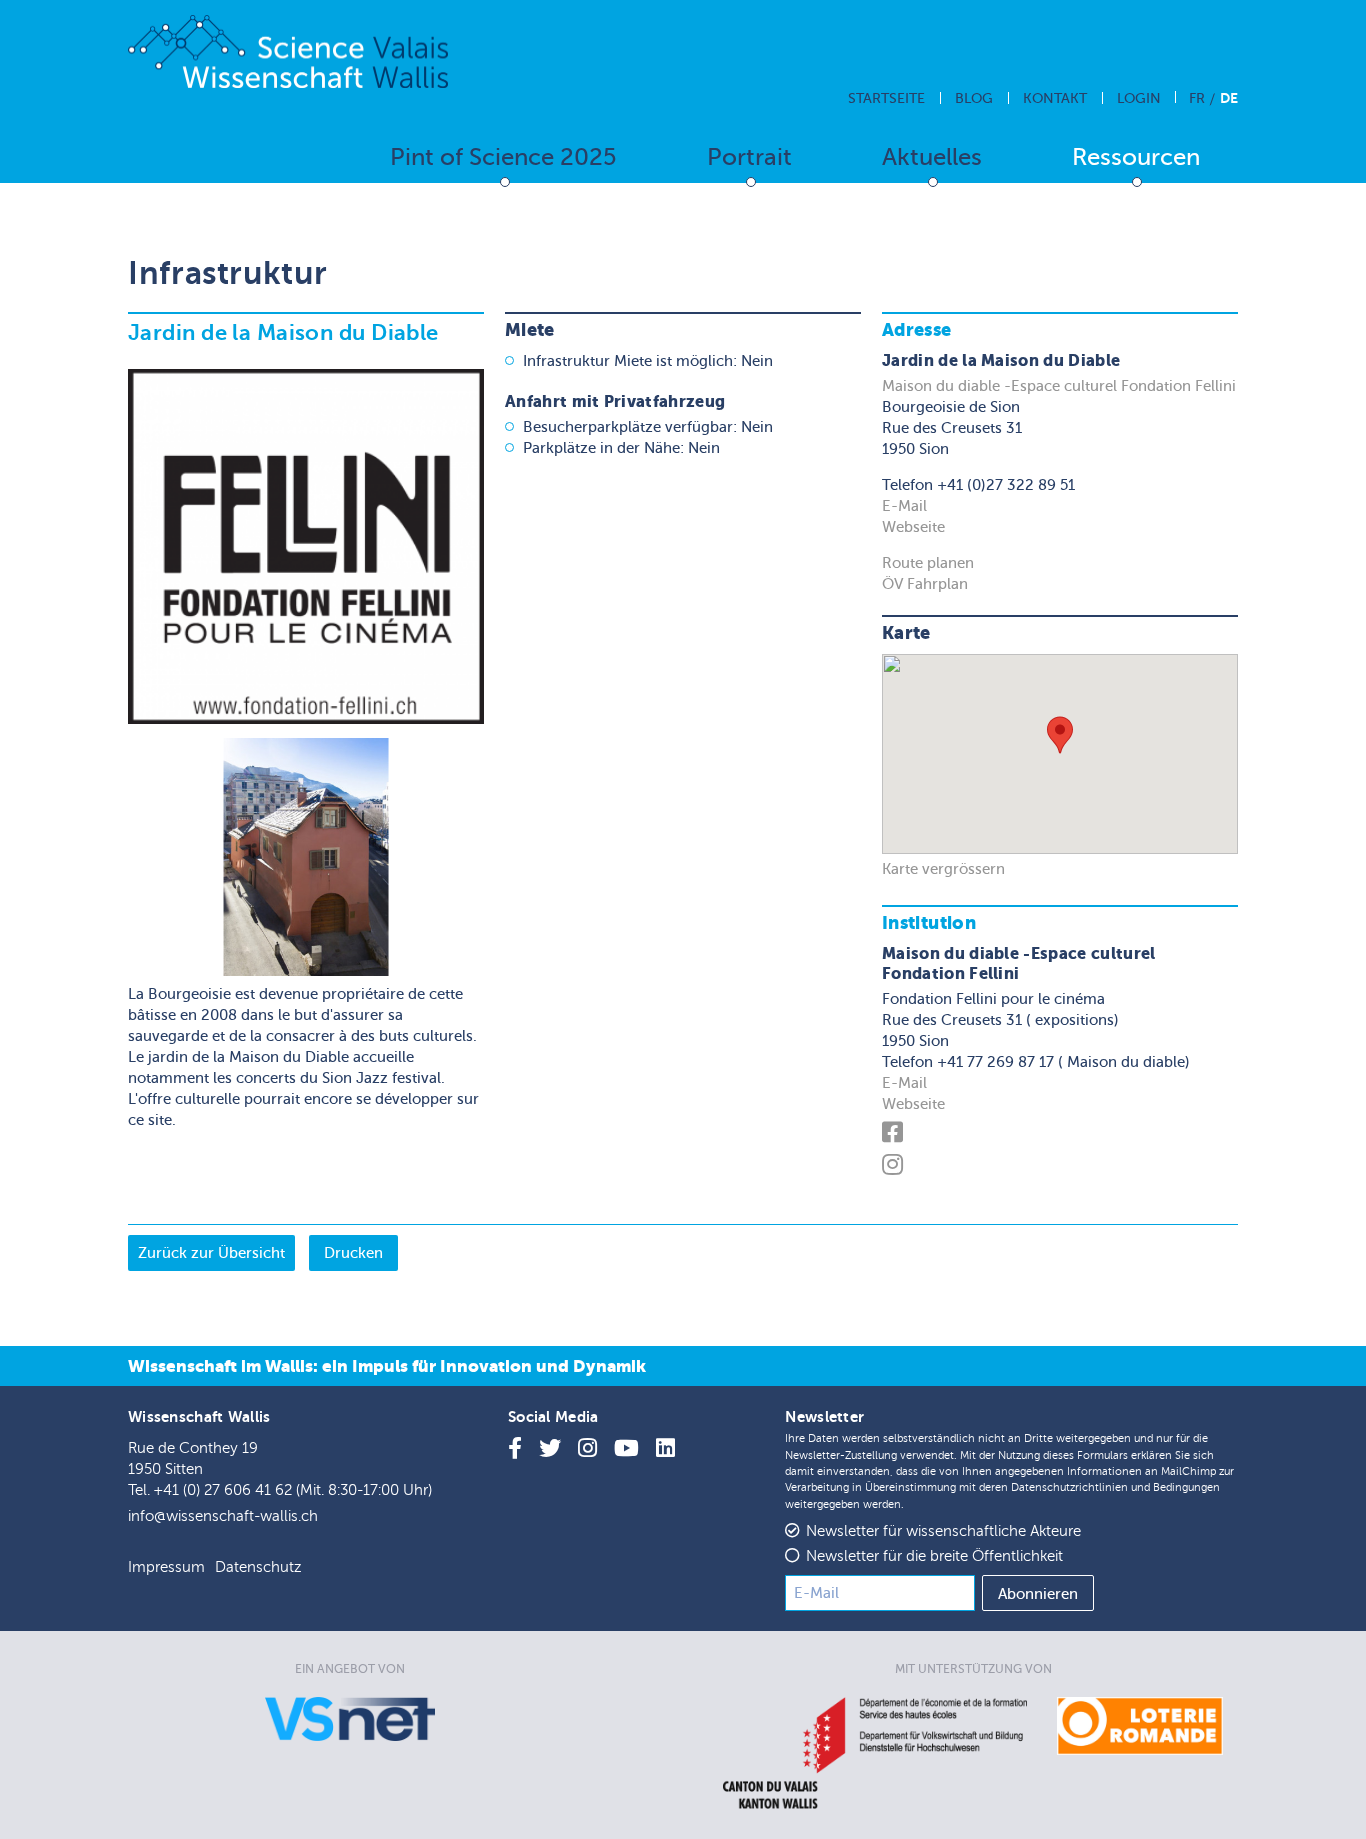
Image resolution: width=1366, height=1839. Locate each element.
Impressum (166, 1567)
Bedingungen (1186, 1487)
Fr (1197, 98)
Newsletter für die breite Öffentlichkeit (934, 1556)
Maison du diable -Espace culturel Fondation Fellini (1059, 386)
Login (1139, 98)
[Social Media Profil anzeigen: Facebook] (895, 1136)
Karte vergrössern (943, 869)
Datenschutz (258, 1567)
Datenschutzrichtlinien (1069, 1487)
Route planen (928, 563)
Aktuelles (932, 157)
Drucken (353, 1253)
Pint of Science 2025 (503, 157)
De (1229, 98)
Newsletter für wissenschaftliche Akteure (943, 1531)
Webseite (913, 527)
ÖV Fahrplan (925, 584)
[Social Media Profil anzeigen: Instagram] (895, 1168)
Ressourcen (1136, 157)
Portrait (749, 157)
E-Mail (904, 506)
